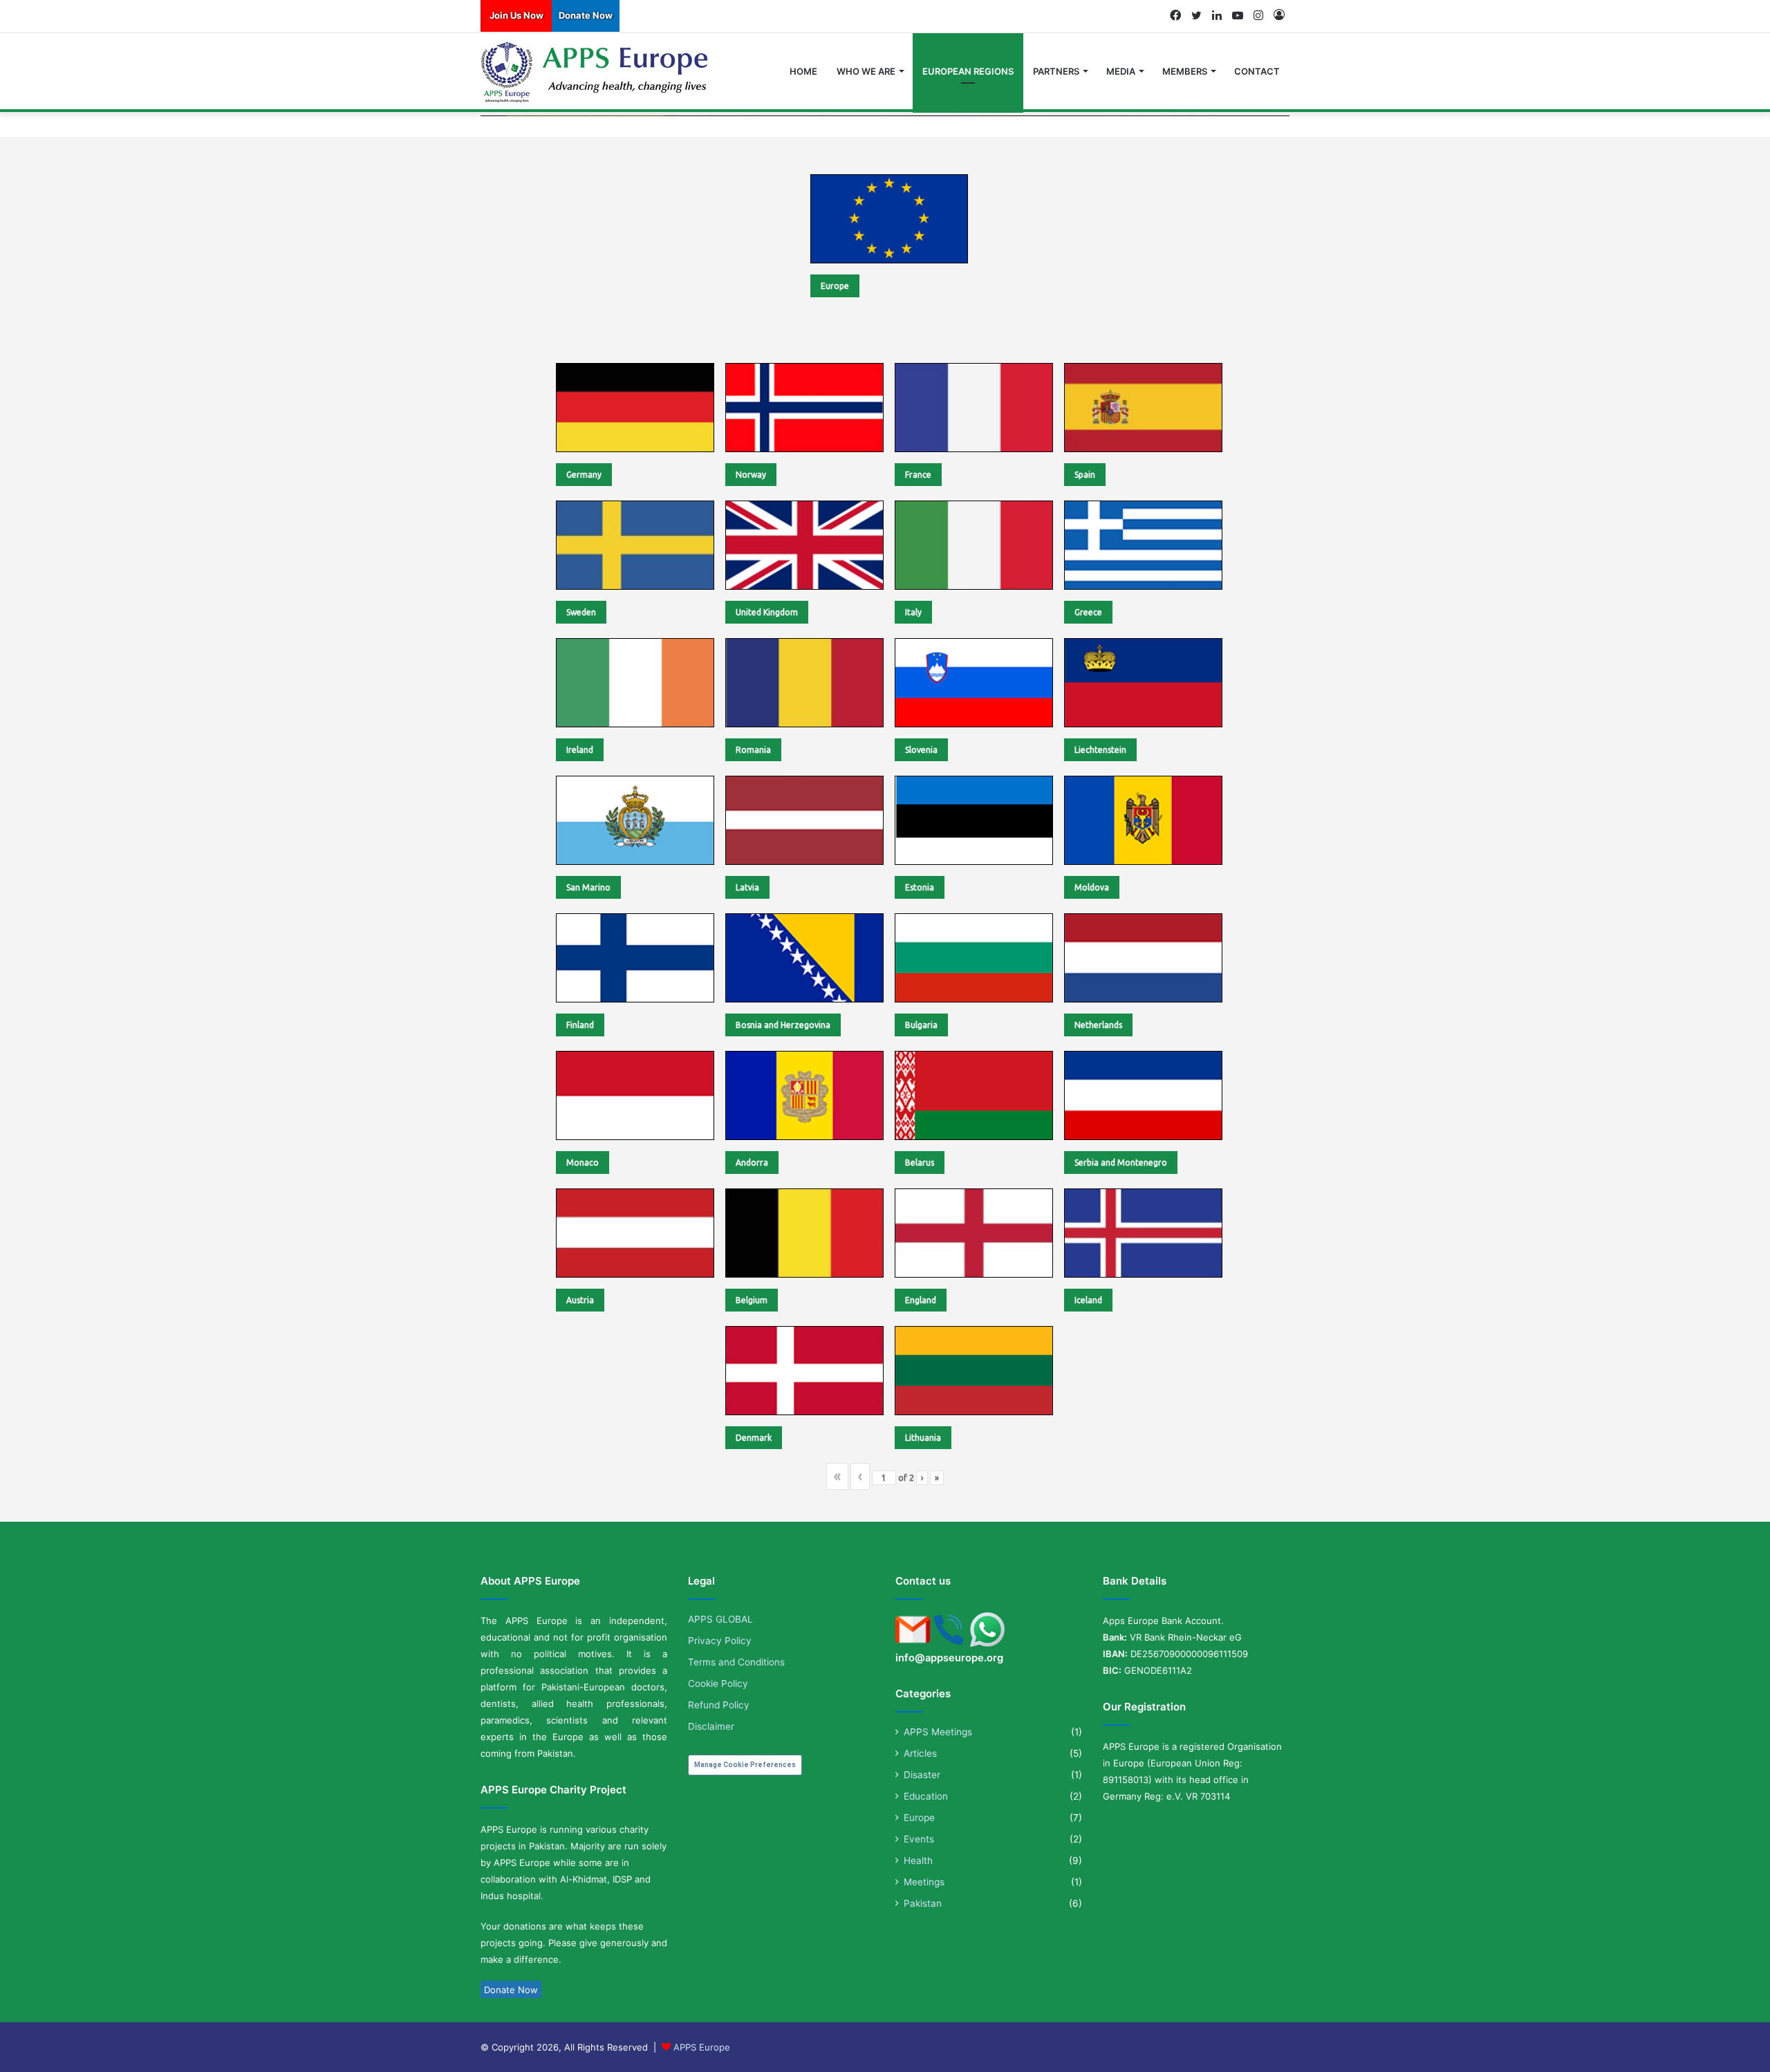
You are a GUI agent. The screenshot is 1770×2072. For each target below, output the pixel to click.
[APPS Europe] (596, 72)
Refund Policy (719, 1705)
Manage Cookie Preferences (745, 1765)
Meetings (924, 1882)
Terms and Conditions (736, 1662)
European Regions (968, 71)
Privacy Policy (720, 1641)
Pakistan (923, 1903)
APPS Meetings (938, 1732)
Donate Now (586, 15)
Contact (1257, 71)
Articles (920, 1753)
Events (919, 1839)
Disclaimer (711, 1726)
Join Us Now (516, 15)
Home (803, 71)
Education (926, 1796)
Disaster (922, 1775)
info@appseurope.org (949, 1658)
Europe (919, 1818)
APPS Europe (702, 2047)
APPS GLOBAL (720, 1619)
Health (918, 1860)
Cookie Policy (718, 1683)
